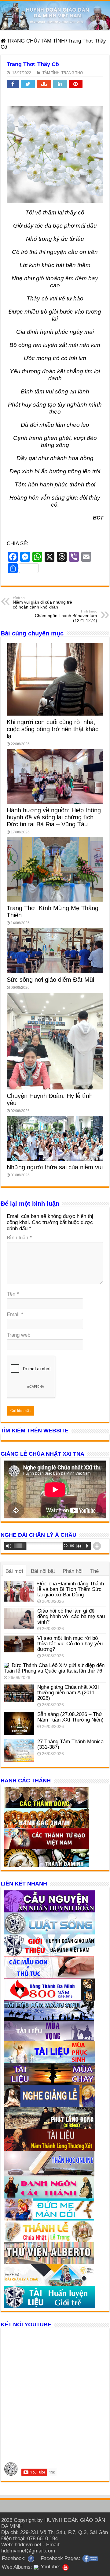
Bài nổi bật (43, 1571)
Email (15, 1314)
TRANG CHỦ (21, 41)
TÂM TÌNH (53, 41)
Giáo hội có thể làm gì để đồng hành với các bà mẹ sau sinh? (71, 1616)
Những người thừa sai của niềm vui (55, 1167)
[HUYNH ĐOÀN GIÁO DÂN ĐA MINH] (55, 16)
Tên (13, 1294)
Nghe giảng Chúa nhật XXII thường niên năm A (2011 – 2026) (68, 1693)
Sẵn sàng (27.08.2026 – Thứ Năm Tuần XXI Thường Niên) (70, 1717)
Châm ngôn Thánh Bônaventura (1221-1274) (66, 616)
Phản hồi (73, 1571)
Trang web (18, 1335)
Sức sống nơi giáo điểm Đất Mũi (50, 980)
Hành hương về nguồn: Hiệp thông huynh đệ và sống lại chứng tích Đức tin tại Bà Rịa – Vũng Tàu (54, 817)
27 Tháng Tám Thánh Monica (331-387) (70, 1744)
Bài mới (14, 1571)
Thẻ (94, 1571)
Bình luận (19, 1238)
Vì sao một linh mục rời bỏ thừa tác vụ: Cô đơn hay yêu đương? (70, 1644)
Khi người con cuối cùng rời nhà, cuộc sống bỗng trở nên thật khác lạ (53, 729)
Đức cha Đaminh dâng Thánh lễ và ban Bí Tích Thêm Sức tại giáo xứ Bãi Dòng (71, 1589)
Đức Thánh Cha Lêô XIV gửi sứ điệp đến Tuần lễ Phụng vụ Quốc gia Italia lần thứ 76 (54, 1668)
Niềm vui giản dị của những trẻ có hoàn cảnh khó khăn (42, 603)
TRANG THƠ (72, 73)
